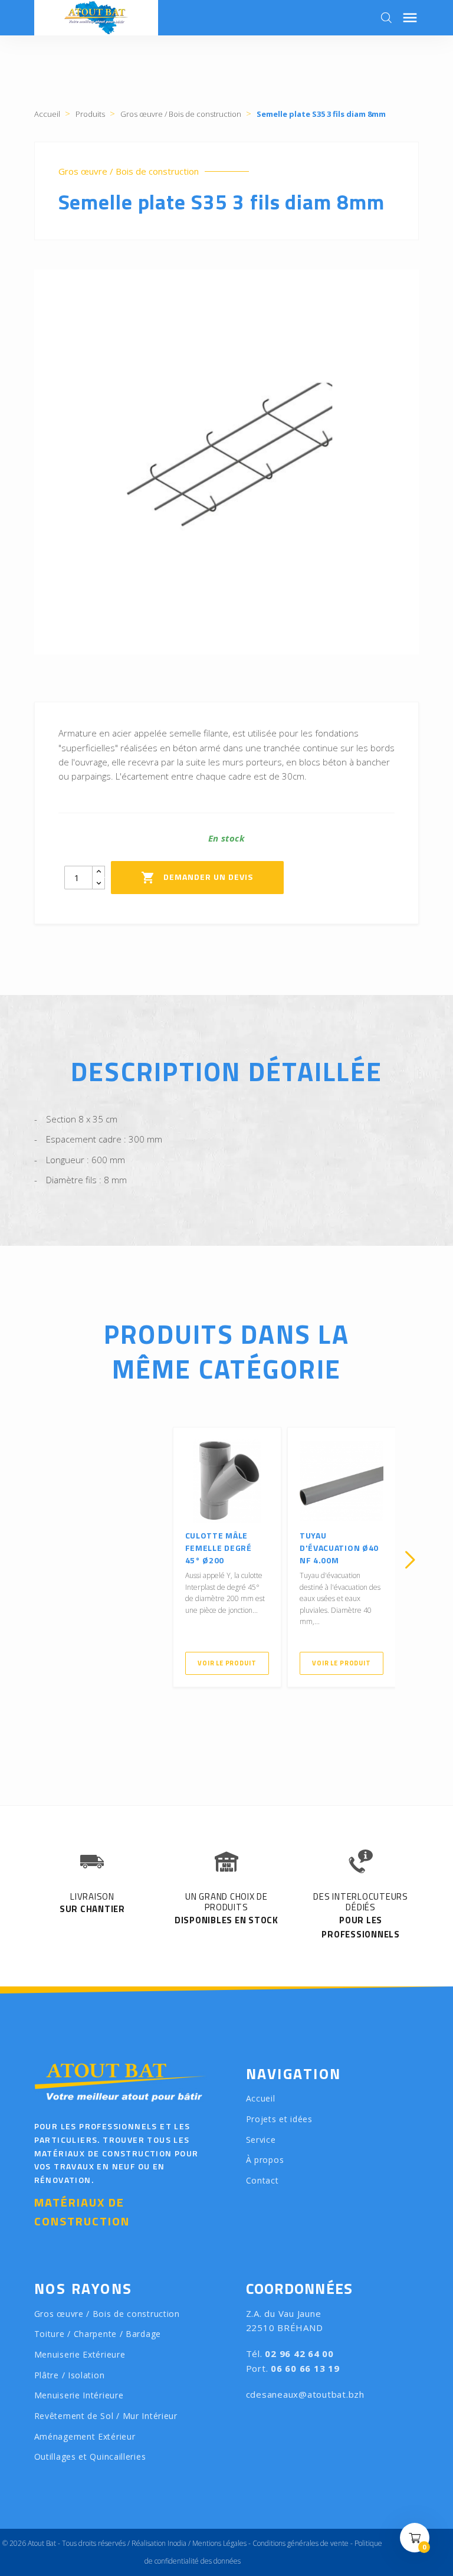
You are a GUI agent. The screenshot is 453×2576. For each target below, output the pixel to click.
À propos (265, 2160)
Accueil (261, 2098)
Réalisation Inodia (159, 2543)
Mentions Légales (219, 2543)
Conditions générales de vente (301, 2543)
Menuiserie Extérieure (80, 2354)
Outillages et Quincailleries (90, 2456)
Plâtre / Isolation (70, 2375)
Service (261, 2140)
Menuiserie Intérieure (79, 2395)
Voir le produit (227, 1663)
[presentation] (43, 1560)
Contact (262, 2180)
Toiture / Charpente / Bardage (98, 2334)
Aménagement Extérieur (85, 2436)
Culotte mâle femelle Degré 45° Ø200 (219, 1548)
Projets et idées (279, 2119)
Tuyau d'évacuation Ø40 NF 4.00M (339, 1548)
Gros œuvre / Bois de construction (129, 171)
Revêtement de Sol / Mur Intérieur (106, 2416)
